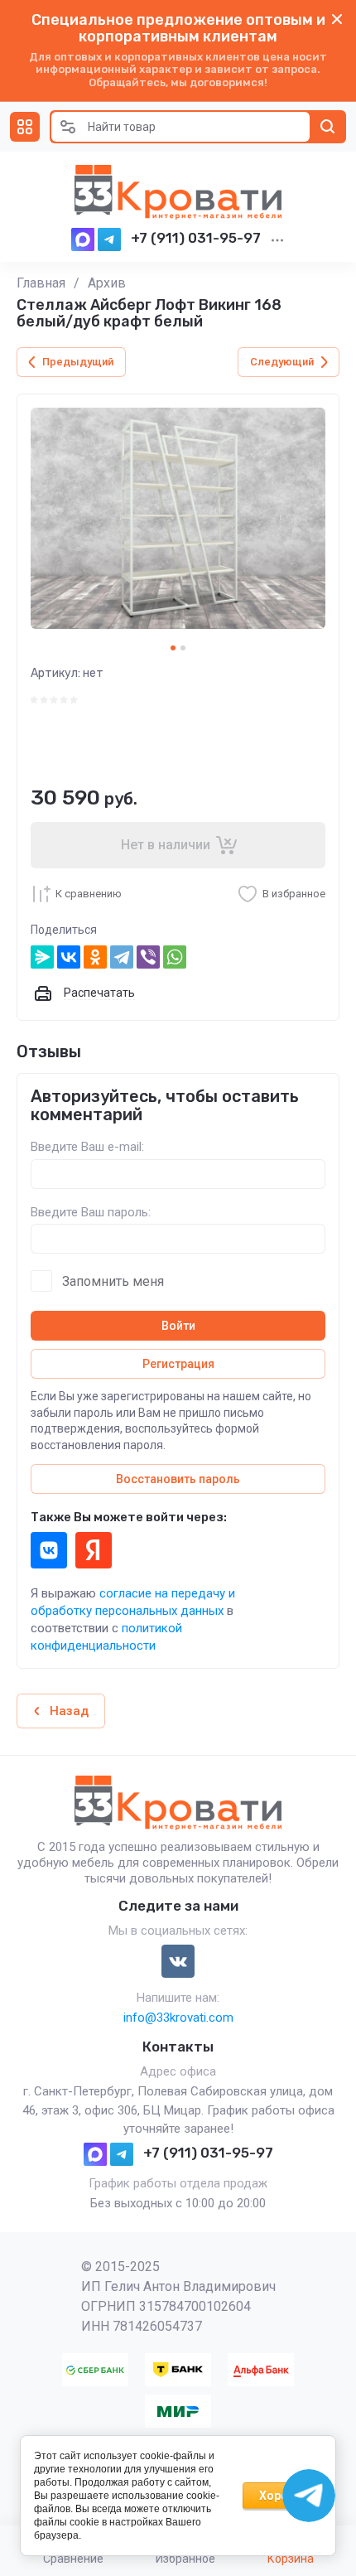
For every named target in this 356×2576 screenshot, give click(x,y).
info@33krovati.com (178, 2018)
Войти (178, 1326)
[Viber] (148, 957)
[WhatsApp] (175, 957)
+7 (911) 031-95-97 (196, 238)
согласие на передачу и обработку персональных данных (133, 1602)
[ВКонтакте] (69, 957)
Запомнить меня (113, 1281)
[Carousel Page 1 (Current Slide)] (173, 648)
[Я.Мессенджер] (42, 957)
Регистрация (178, 1364)
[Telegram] (122, 957)
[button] (25, 127)
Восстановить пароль (178, 1479)
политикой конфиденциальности (106, 1637)
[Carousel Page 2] (183, 648)
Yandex (94, 1550)
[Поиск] (328, 127)
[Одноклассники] (95, 957)
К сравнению (89, 894)
